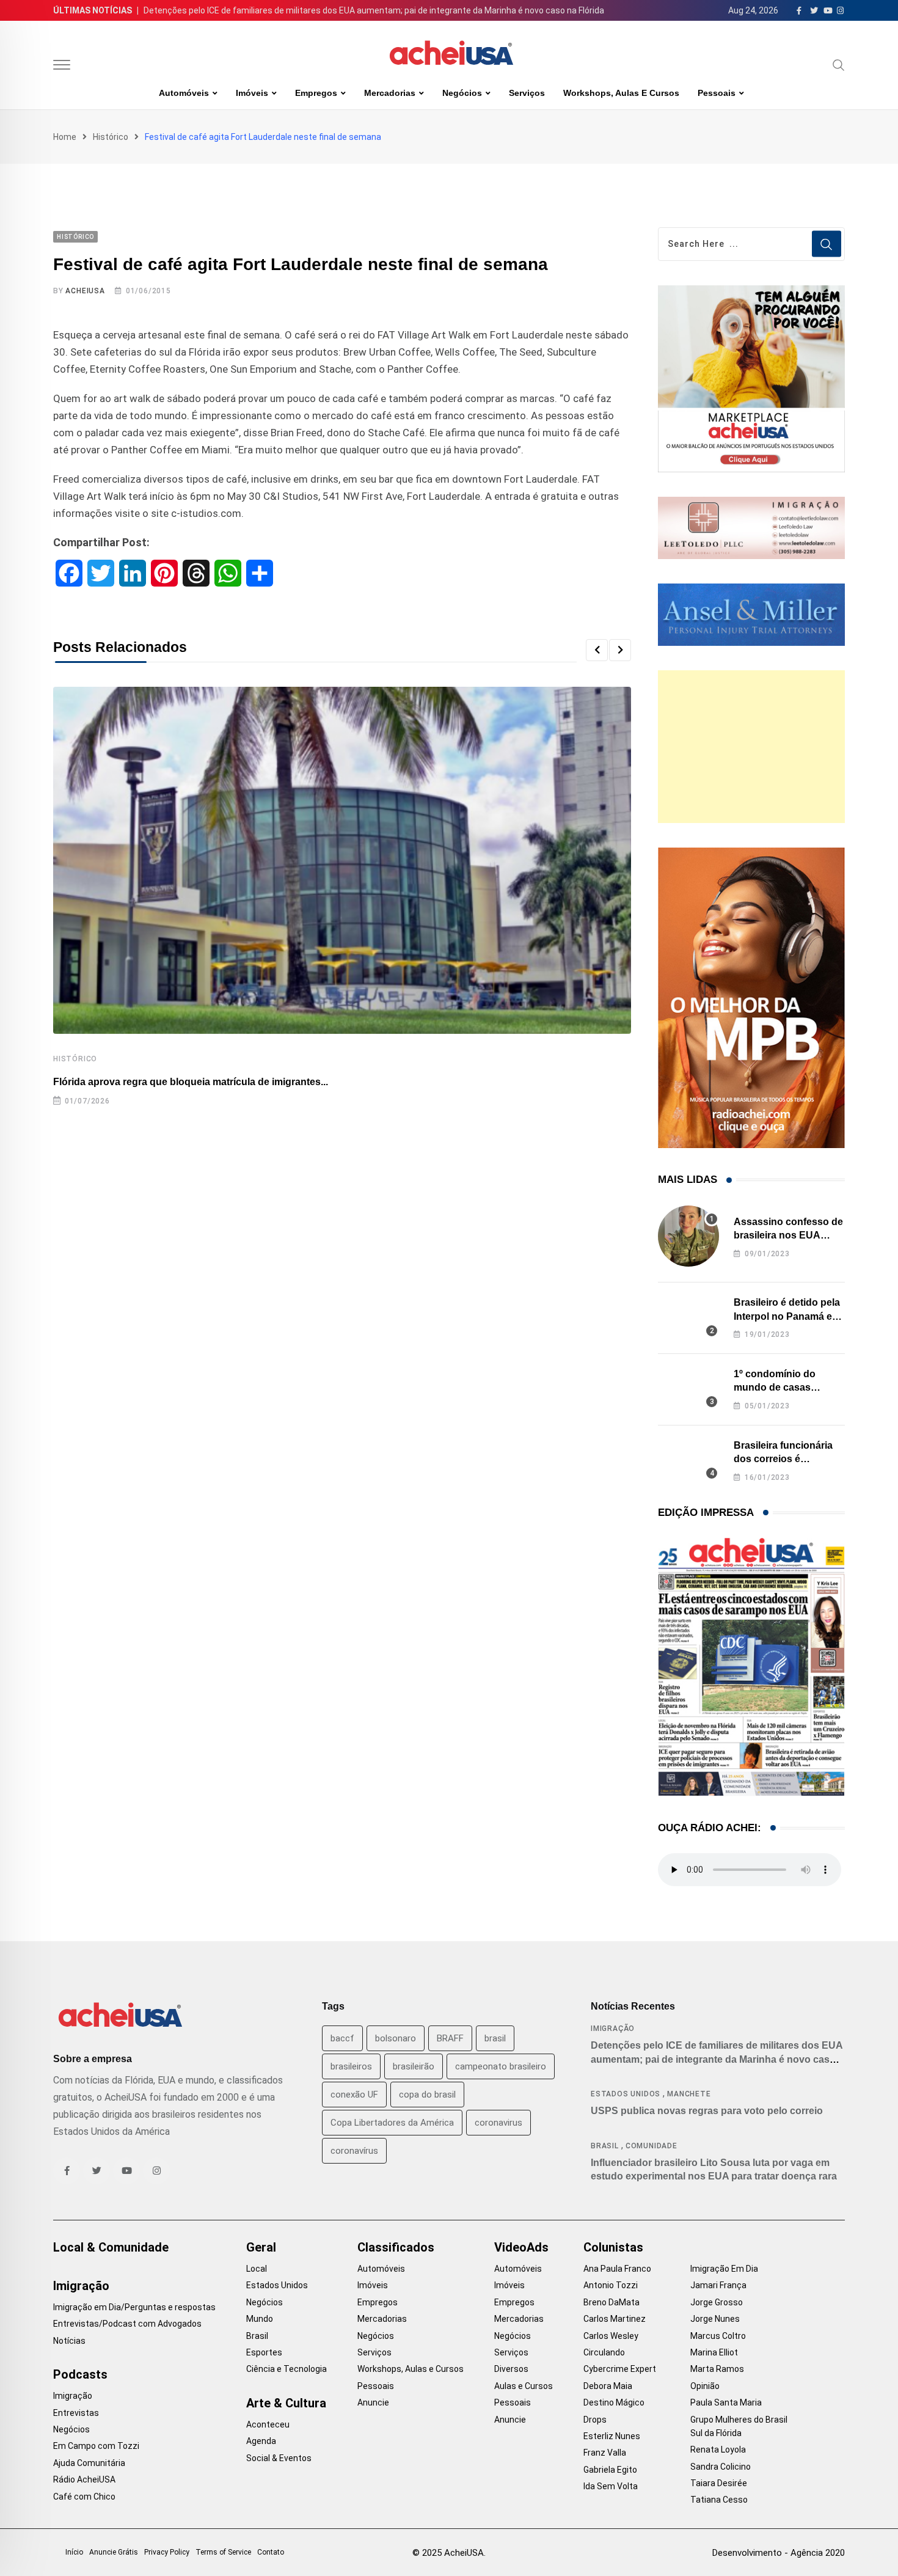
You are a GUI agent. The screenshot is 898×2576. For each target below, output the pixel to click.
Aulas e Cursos (524, 2386)
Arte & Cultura (286, 2403)
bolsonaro (396, 2038)
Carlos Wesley (611, 2336)
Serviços (527, 93)
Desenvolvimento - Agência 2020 (779, 2553)
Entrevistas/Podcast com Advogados (127, 2324)
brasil (495, 2038)
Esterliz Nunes (612, 2436)
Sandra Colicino (721, 2467)
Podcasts (80, 2374)
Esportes (264, 2352)
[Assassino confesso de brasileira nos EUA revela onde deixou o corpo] (688, 1236)
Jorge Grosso (717, 2302)
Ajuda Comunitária (89, 2463)
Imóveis (252, 93)
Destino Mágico (614, 2402)
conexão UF (354, 2095)
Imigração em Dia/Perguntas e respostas (134, 2307)
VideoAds (521, 2247)
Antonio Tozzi (611, 2285)
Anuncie (373, 2402)
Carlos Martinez (615, 2319)
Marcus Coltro (718, 2336)
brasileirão (414, 2066)
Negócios (462, 93)
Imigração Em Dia (724, 2269)
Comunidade (652, 2146)
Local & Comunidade (111, 2247)
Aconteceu (268, 2424)
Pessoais (717, 93)
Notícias (69, 2341)
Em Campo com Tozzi (96, 2446)
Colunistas (613, 2247)
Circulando (604, 2352)
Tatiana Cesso (719, 2500)
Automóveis (184, 93)
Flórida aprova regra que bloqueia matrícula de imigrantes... (191, 1082)
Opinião (705, 2386)
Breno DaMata (611, 2302)
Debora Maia (608, 2386)
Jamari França (718, 2285)
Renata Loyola (718, 2450)
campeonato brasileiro (501, 2066)
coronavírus (354, 2151)
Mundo (260, 2319)
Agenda (261, 2441)
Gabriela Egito (610, 2470)
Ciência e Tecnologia (287, 2369)
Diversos (511, 2369)
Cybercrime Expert (620, 2369)
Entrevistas (76, 2413)
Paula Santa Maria (726, 2402)
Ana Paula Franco (617, 2269)
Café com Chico (84, 2497)
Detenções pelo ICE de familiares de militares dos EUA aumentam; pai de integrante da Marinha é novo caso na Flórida (374, 10)
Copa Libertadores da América (392, 2123)
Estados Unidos (626, 2094)
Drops (595, 2420)
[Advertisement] (751, 747)
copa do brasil (427, 2095)
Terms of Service (223, 2552)
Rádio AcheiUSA (84, 2479)
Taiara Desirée (719, 2483)
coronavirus (498, 2123)
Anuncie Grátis (114, 2552)
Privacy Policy (167, 2552)
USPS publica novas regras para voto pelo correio (707, 2111)
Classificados (396, 2247)
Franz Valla (605, 2453)
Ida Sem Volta (611, 2486)
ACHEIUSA (85, 291)
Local (257, 2269)
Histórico (111, 137)
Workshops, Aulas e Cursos (621, 93)
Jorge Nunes (715, 2319)
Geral (261, 2247)
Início (74, 2552)
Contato (271, 2552)
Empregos (316, 93)
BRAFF (450, 2038)
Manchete (689, 2094)
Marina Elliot (714, 2352)
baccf (342, 2038)
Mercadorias (390, 93)
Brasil (605, 2146)
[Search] (839, 65)
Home (65, 137)
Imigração (613, 2029)
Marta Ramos (717, 2369)
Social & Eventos (279, 2458)
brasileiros (351, 2066)
